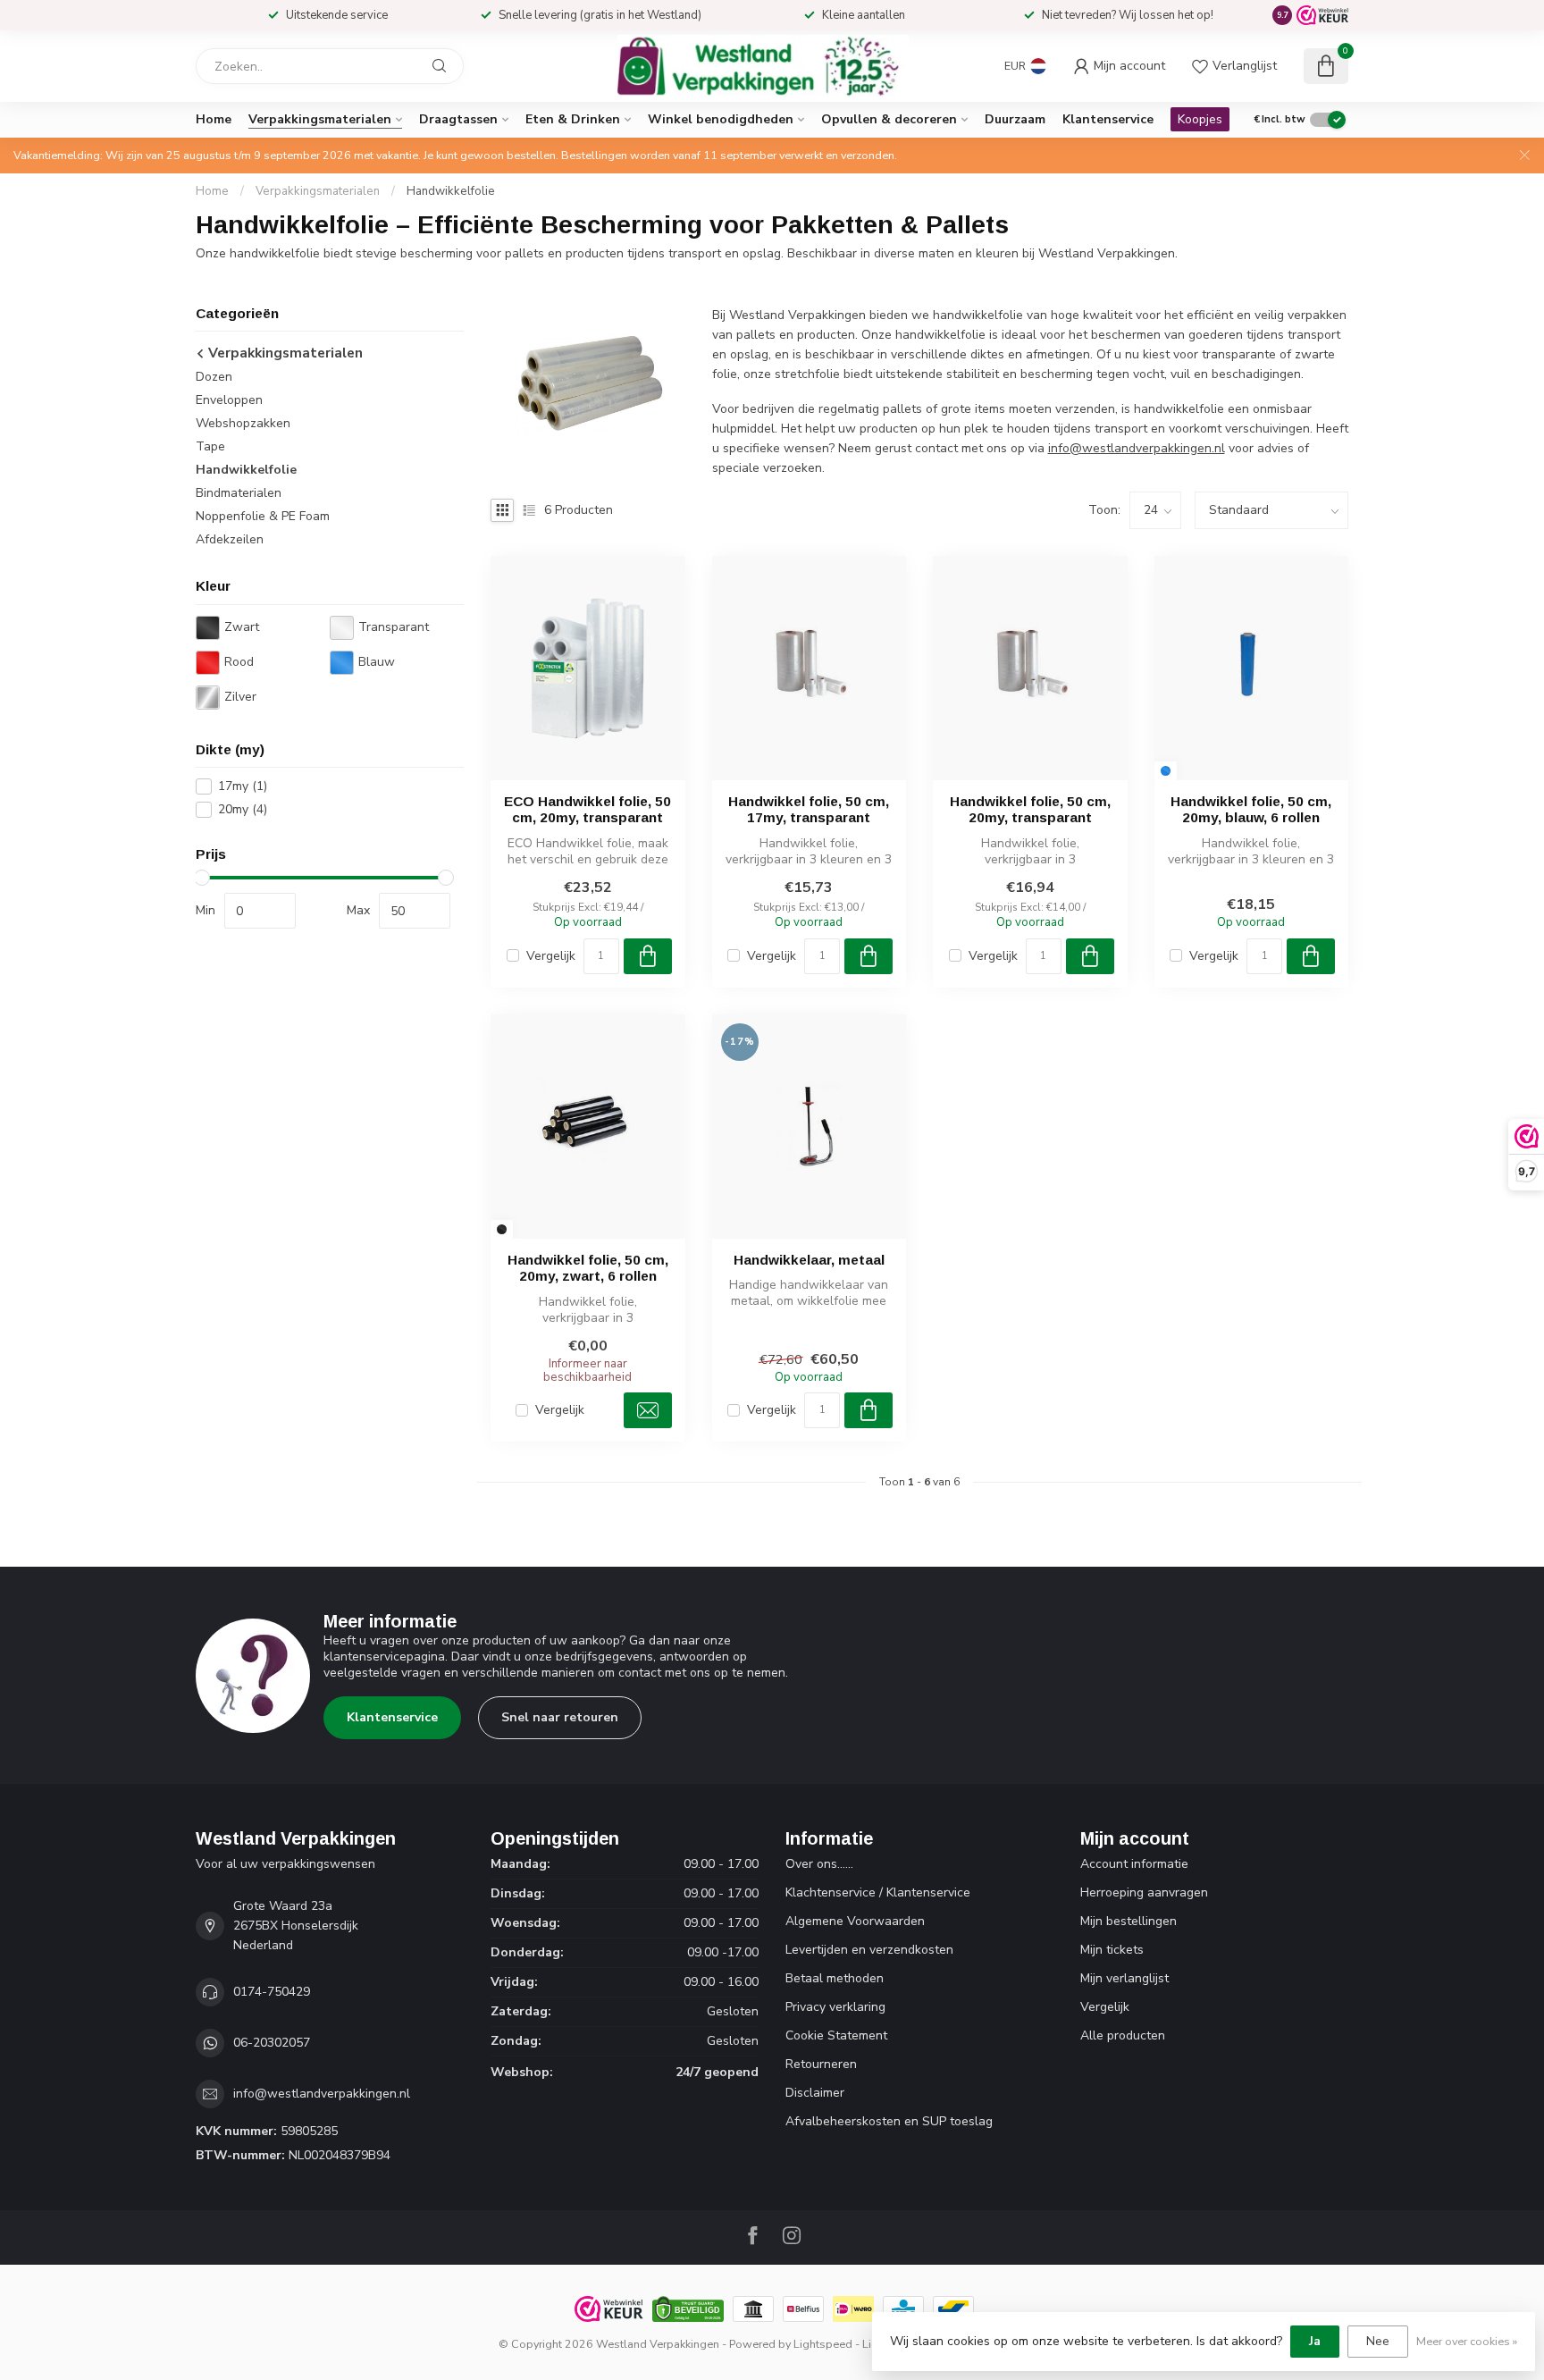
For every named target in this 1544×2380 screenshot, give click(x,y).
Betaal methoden (835, 1978)
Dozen (214, 378)
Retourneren (821, 2064)
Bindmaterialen (239, 494)
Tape (210, 447)
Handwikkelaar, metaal (809, 1260)
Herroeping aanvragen (1144, 1892)
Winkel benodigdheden (721, 119)
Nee (1378, 2341)
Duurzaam (1015, 119)
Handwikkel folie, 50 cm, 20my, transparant (1030, 809)
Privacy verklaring (835, 2007)
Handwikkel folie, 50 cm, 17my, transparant (809, 809)
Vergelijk (551, 956)
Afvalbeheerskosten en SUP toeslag (889, 2121)
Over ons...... (819, 1864)
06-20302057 (272, 2043)
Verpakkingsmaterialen (320, 119)
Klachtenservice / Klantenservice (878, 1892)
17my (243, 787)
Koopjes (1200, 119)
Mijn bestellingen (1129, 1921)
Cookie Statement (836, 2035)
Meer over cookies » (1467, 2341)
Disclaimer (815, 2093)
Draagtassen (458, 119)
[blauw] (1166, 771)
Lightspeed (823, 2344)
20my (243, 810)
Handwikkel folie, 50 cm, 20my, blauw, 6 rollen (1251, 809)
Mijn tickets (1112, 1950)
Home (214, 119)
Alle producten (1123, 2035)
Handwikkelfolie (451, 191)
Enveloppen (229, 401)
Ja (1315, 2341)
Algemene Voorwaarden (855, 1921)
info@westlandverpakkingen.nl (1137, 448)
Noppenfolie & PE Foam (263, 517)
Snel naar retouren (560, 1717)
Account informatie (1134, 1864)
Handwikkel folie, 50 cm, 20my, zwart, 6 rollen (588, 1268)
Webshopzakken (243, 424)
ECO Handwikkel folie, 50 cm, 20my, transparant (587, 809)
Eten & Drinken (573, 119)
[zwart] (502, 1229)
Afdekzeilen (230, 540)
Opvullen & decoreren (889, 119)
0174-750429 (272, 1992)
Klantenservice (1108, 119)
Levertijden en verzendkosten (869, 1950)
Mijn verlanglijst (1124, 1978)
